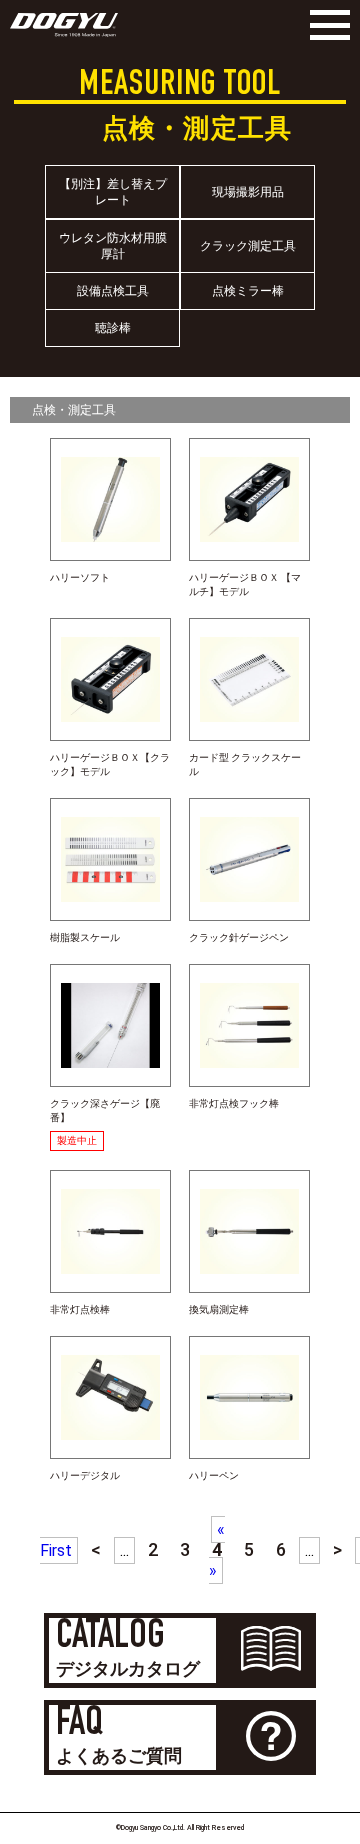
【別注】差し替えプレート (113, 192)
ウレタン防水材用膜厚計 (113, 246)
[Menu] (325, 25)
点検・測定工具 (74, 410)
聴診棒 (113, 328)
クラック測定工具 (248, 246)
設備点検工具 (113, 291)
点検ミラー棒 (248, 291)
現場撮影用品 (248, 192)
